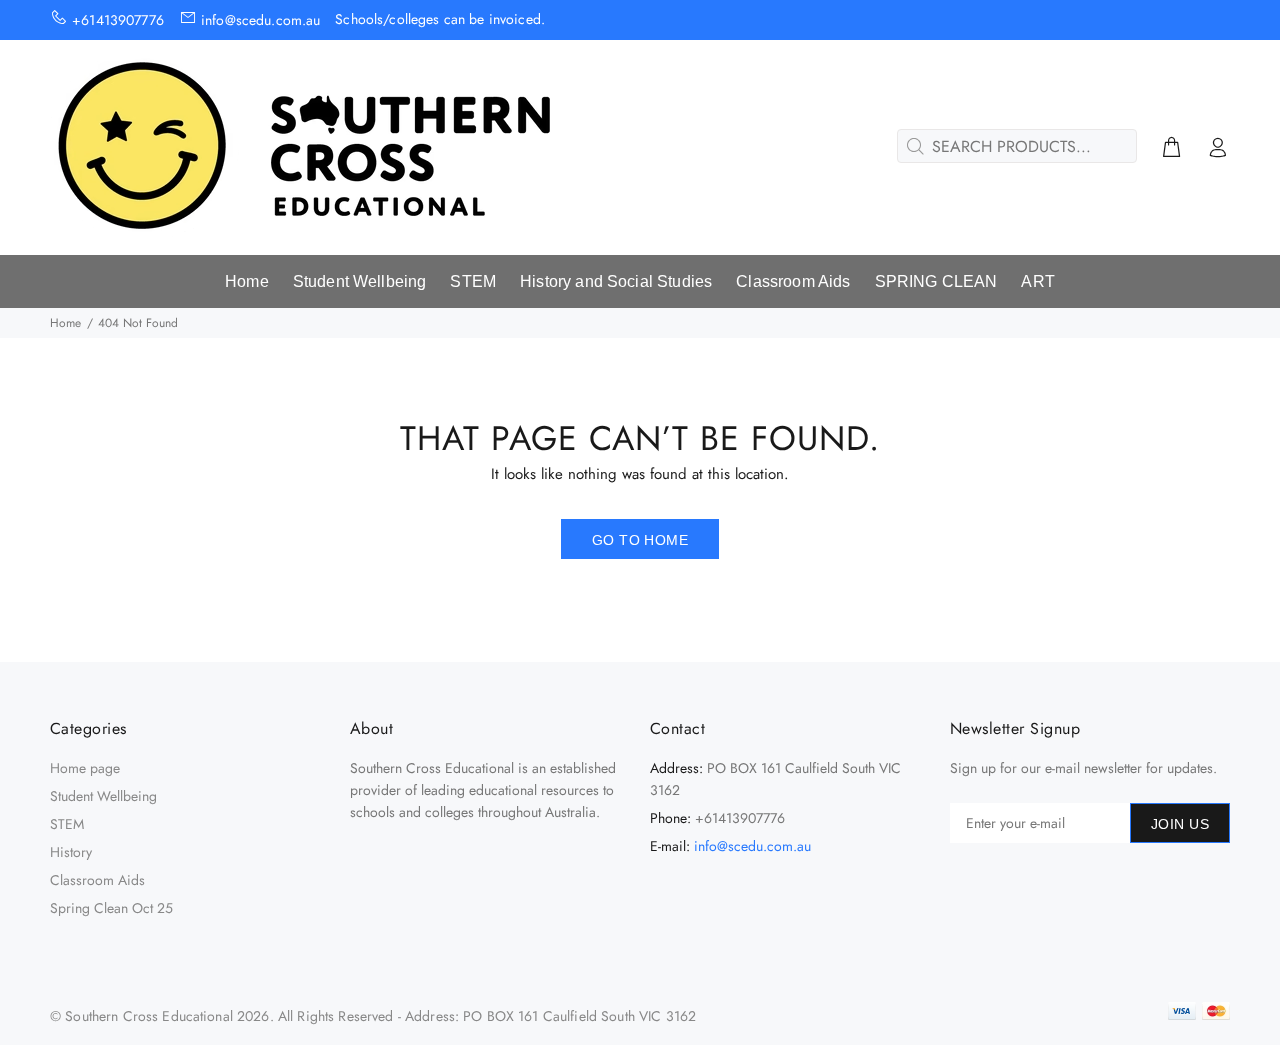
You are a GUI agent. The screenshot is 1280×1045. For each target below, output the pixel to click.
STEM (67, 824)
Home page (85, 768)
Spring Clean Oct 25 (111, 908)
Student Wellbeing (103, 796)
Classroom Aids (97, 880)
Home (65, 323)
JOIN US (1180, 824)
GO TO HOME (640, 540)
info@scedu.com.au (752, 846)
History (71, 852)
